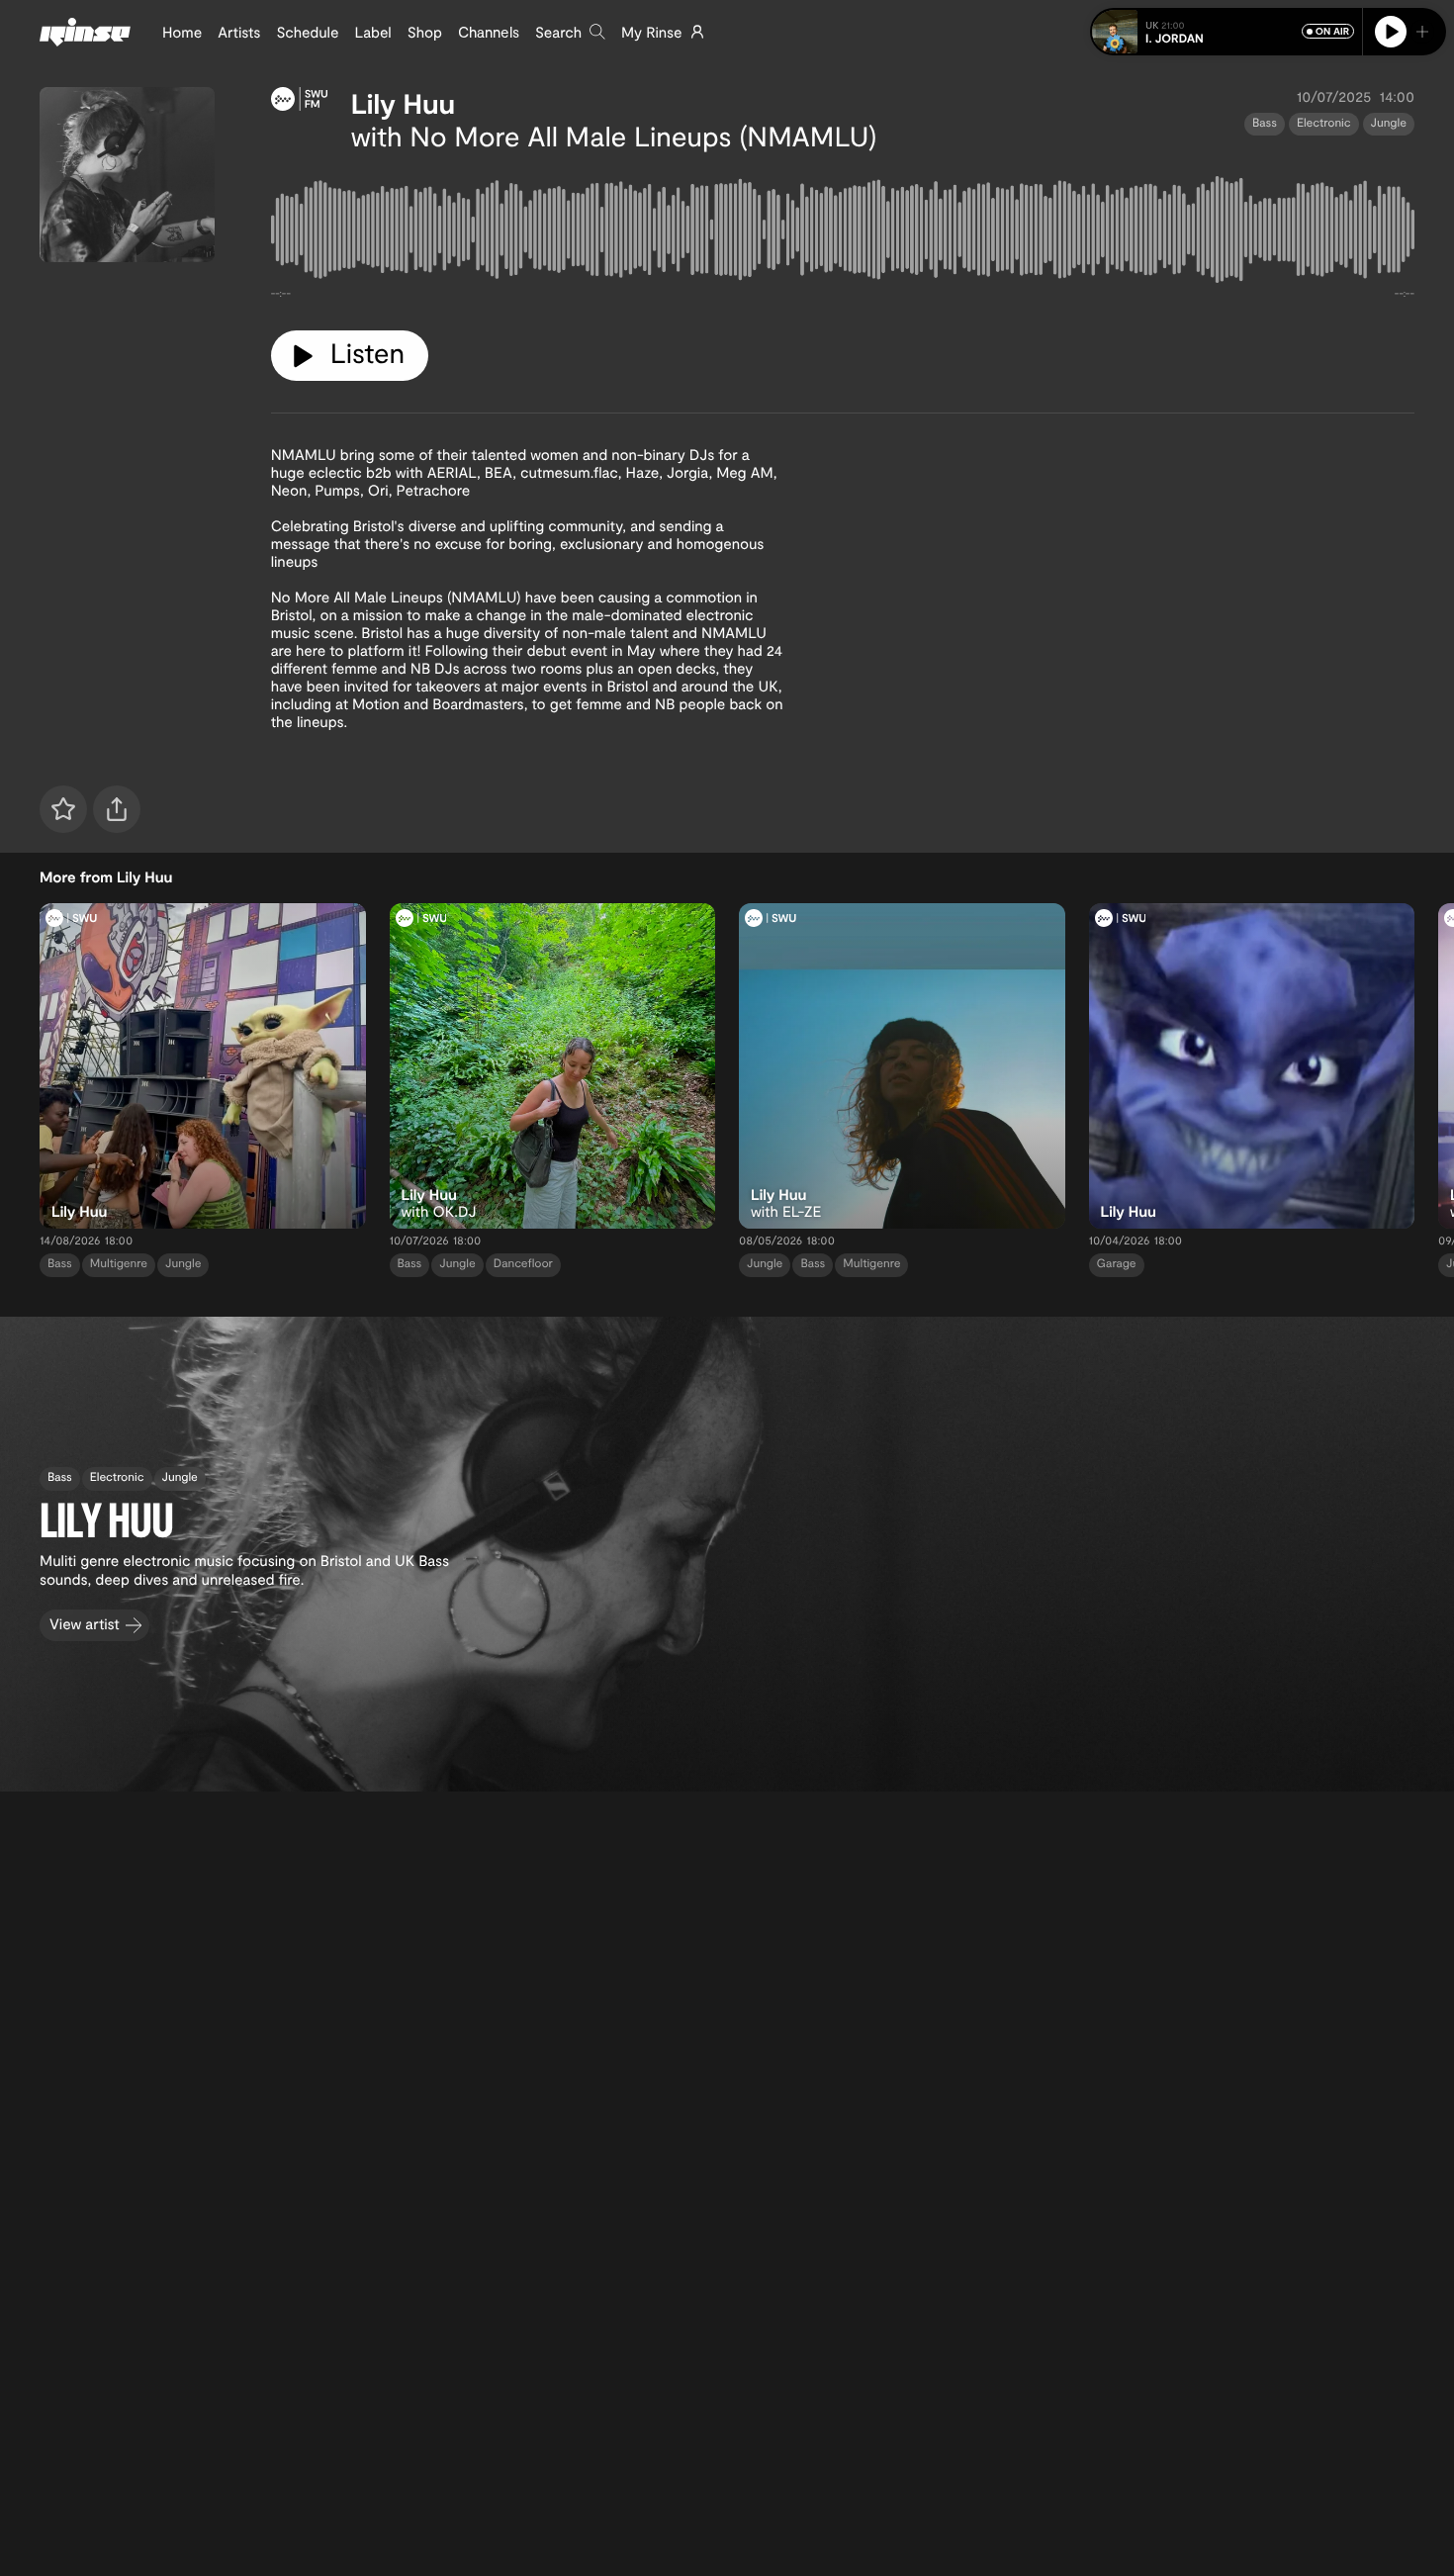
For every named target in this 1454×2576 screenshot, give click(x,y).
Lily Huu (403, 103)
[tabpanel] (843, 233)
